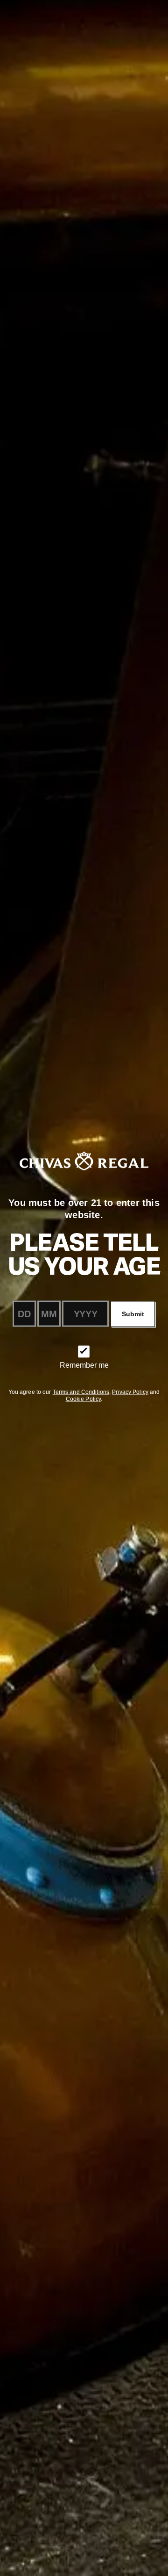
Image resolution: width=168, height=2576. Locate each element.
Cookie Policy (84, 1399)
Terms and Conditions (81, 1392)
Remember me (84, 1365)
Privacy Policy (130, 1392)
